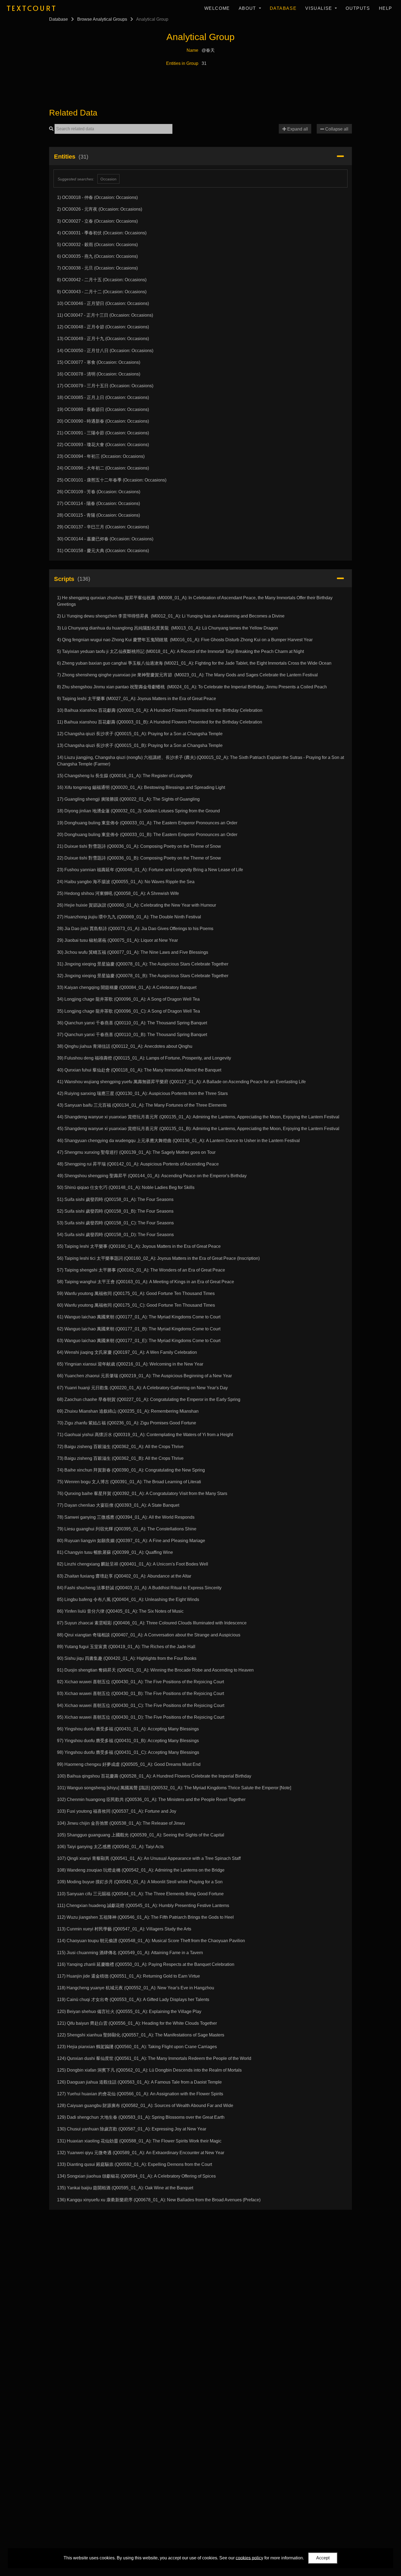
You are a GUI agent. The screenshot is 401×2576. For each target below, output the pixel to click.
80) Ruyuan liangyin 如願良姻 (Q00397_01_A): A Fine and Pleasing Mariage (131, 1541)
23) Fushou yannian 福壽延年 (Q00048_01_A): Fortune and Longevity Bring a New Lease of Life (150, 870)
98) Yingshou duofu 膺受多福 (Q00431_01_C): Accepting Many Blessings (128, 1752)
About (248, 8)
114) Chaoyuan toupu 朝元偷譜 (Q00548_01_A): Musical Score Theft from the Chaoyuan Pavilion (151, 1941)
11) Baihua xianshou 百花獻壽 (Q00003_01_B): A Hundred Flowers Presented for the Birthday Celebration (160, 722)
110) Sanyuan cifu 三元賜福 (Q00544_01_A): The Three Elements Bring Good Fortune (140, 1894)
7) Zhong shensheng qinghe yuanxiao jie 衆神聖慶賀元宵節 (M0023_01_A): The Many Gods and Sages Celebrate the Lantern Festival (187, 675)
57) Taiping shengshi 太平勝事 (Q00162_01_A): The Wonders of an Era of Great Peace (141, 1270)
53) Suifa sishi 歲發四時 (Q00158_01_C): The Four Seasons (115, 1223)
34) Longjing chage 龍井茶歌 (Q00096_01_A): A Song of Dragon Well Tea (128, 999)
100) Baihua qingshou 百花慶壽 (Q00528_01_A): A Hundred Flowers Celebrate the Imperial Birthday (154, 1776)
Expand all (297, 129)
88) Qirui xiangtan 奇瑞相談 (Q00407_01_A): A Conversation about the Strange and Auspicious (149, 1635)
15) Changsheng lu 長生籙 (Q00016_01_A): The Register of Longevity (125, 776)
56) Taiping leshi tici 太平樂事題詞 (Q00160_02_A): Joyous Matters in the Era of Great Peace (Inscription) (158, 1258)
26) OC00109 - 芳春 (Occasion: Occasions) (99, 492)
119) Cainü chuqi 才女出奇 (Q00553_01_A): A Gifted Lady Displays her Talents (133, 2000)
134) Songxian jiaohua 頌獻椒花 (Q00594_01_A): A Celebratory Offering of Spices (136, 2176)
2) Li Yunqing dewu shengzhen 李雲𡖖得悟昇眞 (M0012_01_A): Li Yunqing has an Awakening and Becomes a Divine (171, 616)
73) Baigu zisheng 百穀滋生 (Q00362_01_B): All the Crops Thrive (120, 1458)
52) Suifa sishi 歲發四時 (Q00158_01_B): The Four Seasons (115, 1211)
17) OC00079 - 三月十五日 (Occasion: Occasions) (105, 386)
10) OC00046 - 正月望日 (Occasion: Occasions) (103, 303)
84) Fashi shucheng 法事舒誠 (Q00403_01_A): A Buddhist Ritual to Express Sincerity (139, 1588)
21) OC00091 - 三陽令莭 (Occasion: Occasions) (103, 433)
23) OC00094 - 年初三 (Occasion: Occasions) (101, 456)
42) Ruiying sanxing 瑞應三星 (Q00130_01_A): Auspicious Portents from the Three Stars (142, 1093)
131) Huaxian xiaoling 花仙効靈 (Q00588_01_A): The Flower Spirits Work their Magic (139, 2141)
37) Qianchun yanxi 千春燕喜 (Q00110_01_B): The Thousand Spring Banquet (132, 1035)
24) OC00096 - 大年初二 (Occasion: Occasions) (103, 468)
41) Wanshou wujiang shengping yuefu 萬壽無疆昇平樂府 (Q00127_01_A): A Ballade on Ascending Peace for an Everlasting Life (181, 1082)
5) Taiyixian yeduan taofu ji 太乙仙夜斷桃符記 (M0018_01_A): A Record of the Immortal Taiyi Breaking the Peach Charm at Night (180, 651)
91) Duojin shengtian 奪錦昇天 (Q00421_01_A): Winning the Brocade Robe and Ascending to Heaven (155, 1670)
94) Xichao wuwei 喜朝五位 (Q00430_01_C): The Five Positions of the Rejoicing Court (141, 1705)
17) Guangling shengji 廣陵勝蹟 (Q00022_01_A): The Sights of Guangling (128, 799)
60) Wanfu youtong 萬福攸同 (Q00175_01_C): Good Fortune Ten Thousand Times (136, 1305)
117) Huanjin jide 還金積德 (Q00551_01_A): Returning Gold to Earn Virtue (128, 1976)
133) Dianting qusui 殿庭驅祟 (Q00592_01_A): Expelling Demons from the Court (134, 2164)
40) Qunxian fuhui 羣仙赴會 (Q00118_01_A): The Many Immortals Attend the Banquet (139, 1070)
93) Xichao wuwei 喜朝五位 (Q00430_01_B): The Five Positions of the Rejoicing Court (140, 1693)
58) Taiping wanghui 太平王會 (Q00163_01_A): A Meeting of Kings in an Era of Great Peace (146, 1282)
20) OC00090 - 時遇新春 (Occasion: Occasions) (103, 421)
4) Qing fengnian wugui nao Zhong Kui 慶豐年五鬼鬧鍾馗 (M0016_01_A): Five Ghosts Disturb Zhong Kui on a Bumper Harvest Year (185, 640)
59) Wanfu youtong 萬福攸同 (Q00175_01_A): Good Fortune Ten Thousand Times (136, 1293)
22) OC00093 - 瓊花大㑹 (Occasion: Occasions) (103, 445)
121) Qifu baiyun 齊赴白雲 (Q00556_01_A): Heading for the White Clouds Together (137, 2023)
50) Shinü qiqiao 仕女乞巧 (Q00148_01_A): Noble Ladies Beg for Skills (126, 1187)
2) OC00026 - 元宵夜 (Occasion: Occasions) (100, 209)
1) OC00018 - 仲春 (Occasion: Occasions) (97, 197)
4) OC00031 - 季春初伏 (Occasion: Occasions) (102, 233)
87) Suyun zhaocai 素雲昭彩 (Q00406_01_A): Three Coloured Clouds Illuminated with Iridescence (152, 1623)
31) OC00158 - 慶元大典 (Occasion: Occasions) (103, 551)
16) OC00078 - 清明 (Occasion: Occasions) (99, 374)
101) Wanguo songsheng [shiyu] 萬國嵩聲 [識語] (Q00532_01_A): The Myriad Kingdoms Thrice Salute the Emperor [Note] (174, 1788)
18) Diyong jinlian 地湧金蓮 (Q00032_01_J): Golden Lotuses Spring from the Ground (138, 811)
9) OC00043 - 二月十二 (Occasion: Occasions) (102, 292)
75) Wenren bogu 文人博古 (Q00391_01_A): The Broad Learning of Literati (129, 1482)
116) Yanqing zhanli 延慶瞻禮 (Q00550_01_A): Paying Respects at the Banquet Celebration (146, 1964)
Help (386, 8)
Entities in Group (182, 63)
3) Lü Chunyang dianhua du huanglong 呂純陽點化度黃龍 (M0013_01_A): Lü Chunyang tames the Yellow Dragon (167, 628)
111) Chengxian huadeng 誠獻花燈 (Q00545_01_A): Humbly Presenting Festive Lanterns (143, 1905)
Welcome (217, 8)
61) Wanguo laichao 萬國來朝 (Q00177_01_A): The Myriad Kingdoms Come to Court (139, 1317)
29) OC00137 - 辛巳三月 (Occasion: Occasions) (103, 527)
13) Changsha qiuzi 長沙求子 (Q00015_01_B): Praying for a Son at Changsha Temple (140, 745)
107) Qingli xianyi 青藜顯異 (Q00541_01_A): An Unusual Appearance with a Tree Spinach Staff (149, 1858)
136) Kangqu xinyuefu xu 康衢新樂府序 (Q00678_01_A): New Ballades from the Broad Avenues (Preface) (159, 2200)
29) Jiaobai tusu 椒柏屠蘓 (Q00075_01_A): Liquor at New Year (117, 940)
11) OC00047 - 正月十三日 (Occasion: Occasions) (105, 315)
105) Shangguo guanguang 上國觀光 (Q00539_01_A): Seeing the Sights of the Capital (141, 1835)
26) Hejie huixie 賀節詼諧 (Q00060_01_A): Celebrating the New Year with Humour (137, 905)
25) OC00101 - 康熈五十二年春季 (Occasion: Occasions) (112, 480)
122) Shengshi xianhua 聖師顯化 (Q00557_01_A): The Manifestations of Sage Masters (141, 2035)
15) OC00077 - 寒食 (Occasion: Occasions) (99, 362)
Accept (323, 2558)
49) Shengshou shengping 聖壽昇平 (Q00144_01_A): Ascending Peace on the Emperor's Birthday (152, 1176)
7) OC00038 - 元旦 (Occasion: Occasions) (97, 268)
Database (283, 8)
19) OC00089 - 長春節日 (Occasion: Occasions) (103, 409)
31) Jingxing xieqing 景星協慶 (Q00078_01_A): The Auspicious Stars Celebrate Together (143, 964)
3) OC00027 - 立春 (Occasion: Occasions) (97, 221)
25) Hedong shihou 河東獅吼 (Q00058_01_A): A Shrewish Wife (118, 893)
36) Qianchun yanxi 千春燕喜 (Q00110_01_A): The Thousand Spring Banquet (132, 1023)
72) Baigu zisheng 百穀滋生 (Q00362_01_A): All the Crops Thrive (120, 1447)
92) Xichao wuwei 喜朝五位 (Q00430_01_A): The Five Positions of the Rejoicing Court (140, 1682)
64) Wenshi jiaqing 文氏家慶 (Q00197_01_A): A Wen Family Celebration (127, 1352)
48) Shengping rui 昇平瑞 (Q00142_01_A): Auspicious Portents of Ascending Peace (138, 1164)
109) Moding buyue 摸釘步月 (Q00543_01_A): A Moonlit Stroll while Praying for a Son (140, 1882)
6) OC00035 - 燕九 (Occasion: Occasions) (97, 256)
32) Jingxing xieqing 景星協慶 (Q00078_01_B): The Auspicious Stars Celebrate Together (143, 976)
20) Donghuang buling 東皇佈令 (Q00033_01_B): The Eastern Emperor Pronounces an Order (147, 835)
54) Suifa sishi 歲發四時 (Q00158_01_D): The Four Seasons (115, 1235)
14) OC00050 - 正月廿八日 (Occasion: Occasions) (105, 351)
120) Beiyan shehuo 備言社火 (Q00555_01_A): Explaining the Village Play (129, 2012)
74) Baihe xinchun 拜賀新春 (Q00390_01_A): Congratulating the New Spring (131, 1470)
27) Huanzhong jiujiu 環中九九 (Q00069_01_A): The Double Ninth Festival (129, 917)
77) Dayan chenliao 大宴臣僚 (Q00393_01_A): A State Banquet (118, 1505)
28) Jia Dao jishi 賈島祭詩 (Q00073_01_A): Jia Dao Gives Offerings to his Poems (135, 929)
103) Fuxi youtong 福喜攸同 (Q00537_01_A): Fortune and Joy (117, 1811)
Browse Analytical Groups (102, 19)
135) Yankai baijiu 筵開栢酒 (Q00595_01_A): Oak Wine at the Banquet (125, 2188)
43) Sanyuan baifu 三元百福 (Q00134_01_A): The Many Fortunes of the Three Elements (142, 1105)
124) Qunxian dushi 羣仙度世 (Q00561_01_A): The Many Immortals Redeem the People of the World (154, 2058)
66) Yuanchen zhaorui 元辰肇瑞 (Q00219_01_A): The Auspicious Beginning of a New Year (144, 1376)
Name (192, 50)
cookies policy (249, 2558)
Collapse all (336, 129)
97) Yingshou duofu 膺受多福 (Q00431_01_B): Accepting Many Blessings (128, 1741)
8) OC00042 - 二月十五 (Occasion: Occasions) (102, 280)
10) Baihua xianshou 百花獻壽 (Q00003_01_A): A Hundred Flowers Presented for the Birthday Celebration (160, 710)
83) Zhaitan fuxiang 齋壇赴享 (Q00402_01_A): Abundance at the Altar (124, 1576)
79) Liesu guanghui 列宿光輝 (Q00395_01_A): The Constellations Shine (127, 1529)
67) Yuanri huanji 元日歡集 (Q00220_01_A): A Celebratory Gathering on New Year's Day (142, 1388)
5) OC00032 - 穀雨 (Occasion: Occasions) (97, 245)
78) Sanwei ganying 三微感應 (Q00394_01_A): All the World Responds (126, 1517)
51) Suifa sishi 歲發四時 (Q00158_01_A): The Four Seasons (115, 1199)
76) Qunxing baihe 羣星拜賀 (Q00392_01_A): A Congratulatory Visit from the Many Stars (142, 1493)
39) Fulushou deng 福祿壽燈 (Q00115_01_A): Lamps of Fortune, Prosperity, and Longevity (144, 1058)
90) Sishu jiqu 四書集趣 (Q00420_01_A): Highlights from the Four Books (127, 1658)
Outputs (358, 8)
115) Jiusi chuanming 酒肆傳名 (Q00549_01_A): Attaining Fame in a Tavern (130, 1953)
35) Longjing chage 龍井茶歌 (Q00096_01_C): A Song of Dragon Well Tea (128, 1011)
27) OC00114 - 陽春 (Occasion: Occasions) (98, 503)
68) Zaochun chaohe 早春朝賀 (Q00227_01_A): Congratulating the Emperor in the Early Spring (149, 1399)
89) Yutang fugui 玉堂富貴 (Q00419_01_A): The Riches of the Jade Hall (126, 1647)
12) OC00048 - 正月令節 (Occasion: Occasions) (103, 327)
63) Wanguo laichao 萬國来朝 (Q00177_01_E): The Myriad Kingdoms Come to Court (139, 1341)
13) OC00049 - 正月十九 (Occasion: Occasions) (103, 339)
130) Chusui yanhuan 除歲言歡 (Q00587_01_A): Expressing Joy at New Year (132, 2129)
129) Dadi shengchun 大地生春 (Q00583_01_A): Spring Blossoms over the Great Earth (141, 2117)
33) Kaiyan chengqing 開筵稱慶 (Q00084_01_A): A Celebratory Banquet (127, 987)
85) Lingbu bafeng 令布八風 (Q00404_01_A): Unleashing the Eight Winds (128, 1599)
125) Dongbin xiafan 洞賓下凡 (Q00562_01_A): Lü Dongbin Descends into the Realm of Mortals (149, 2070)
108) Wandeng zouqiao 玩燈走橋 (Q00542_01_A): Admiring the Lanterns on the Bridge (141, 1870)
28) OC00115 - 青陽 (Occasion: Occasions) (98, 515)
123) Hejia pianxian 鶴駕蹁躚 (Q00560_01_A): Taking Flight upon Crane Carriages (137, 2047)
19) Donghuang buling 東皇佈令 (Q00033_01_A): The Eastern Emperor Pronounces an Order (147, 823)
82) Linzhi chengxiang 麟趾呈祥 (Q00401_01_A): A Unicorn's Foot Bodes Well (133, 1564)
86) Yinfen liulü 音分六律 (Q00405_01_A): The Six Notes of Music (120, 1611)
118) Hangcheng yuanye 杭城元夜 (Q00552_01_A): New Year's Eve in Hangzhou (136, 1988)
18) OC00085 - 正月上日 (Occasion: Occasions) (103, 397)
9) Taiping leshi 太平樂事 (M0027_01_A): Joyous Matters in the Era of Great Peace (137, 699)
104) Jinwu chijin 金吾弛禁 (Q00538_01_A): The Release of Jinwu (121, 1823)
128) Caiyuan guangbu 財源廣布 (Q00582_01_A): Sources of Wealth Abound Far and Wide (145, 2106)
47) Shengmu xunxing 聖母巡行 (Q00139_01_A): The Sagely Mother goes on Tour (136, 1152)
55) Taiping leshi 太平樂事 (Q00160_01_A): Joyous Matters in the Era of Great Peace (139, 1246)
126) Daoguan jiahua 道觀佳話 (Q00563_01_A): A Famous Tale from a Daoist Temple (139, 2082)
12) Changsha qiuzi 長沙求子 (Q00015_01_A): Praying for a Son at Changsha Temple (140, 734)
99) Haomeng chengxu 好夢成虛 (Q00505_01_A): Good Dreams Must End (129, 1764)
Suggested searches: (76, 179)
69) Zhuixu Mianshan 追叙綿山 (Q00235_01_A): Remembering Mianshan (128, 1411)
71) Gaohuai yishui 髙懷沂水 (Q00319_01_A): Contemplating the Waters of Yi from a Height (145, 1435)
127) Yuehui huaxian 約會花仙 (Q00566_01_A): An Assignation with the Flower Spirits (140, 2094)
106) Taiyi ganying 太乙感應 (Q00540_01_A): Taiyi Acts (110, 1847)
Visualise (319, 8)
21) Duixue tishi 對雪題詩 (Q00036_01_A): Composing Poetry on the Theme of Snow (139, 846)
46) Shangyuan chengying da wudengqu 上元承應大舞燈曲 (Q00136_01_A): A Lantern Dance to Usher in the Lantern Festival (178, 1141)
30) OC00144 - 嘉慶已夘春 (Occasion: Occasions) (105, 539)
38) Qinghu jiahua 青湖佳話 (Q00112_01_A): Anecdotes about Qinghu (125, 1046)
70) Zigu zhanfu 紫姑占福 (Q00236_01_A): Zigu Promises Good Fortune (127, 1423)
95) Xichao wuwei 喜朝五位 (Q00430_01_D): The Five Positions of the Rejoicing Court (141, 1717)
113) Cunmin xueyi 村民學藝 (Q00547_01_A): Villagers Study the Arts (124, 1929)
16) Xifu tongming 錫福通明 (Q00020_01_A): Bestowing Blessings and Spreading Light (141, 787)
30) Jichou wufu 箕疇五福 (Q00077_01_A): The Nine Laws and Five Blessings (133, 952)
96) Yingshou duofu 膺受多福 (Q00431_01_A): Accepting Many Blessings (128, 1729)
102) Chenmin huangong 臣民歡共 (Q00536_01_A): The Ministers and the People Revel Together (151, 1799)
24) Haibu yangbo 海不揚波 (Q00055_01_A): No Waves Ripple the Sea (126, 882)
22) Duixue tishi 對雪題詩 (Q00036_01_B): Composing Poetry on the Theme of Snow (139, 858)
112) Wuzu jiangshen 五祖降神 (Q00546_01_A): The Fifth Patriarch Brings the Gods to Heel (145, 1917)
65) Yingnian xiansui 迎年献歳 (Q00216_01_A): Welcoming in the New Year (130, 1364)
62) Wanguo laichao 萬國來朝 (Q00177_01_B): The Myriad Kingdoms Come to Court (139, 1329)
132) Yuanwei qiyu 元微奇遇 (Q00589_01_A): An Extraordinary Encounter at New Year (141, 2153)
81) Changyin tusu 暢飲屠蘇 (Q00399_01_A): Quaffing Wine (115, 1552)
